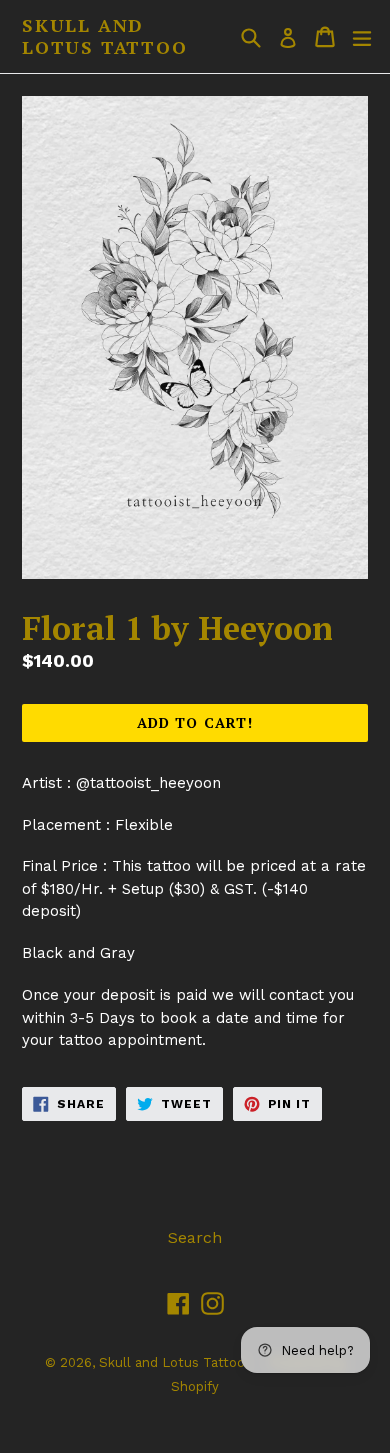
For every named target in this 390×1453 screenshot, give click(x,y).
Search (195, 1237)
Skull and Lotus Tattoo (105, 36)
